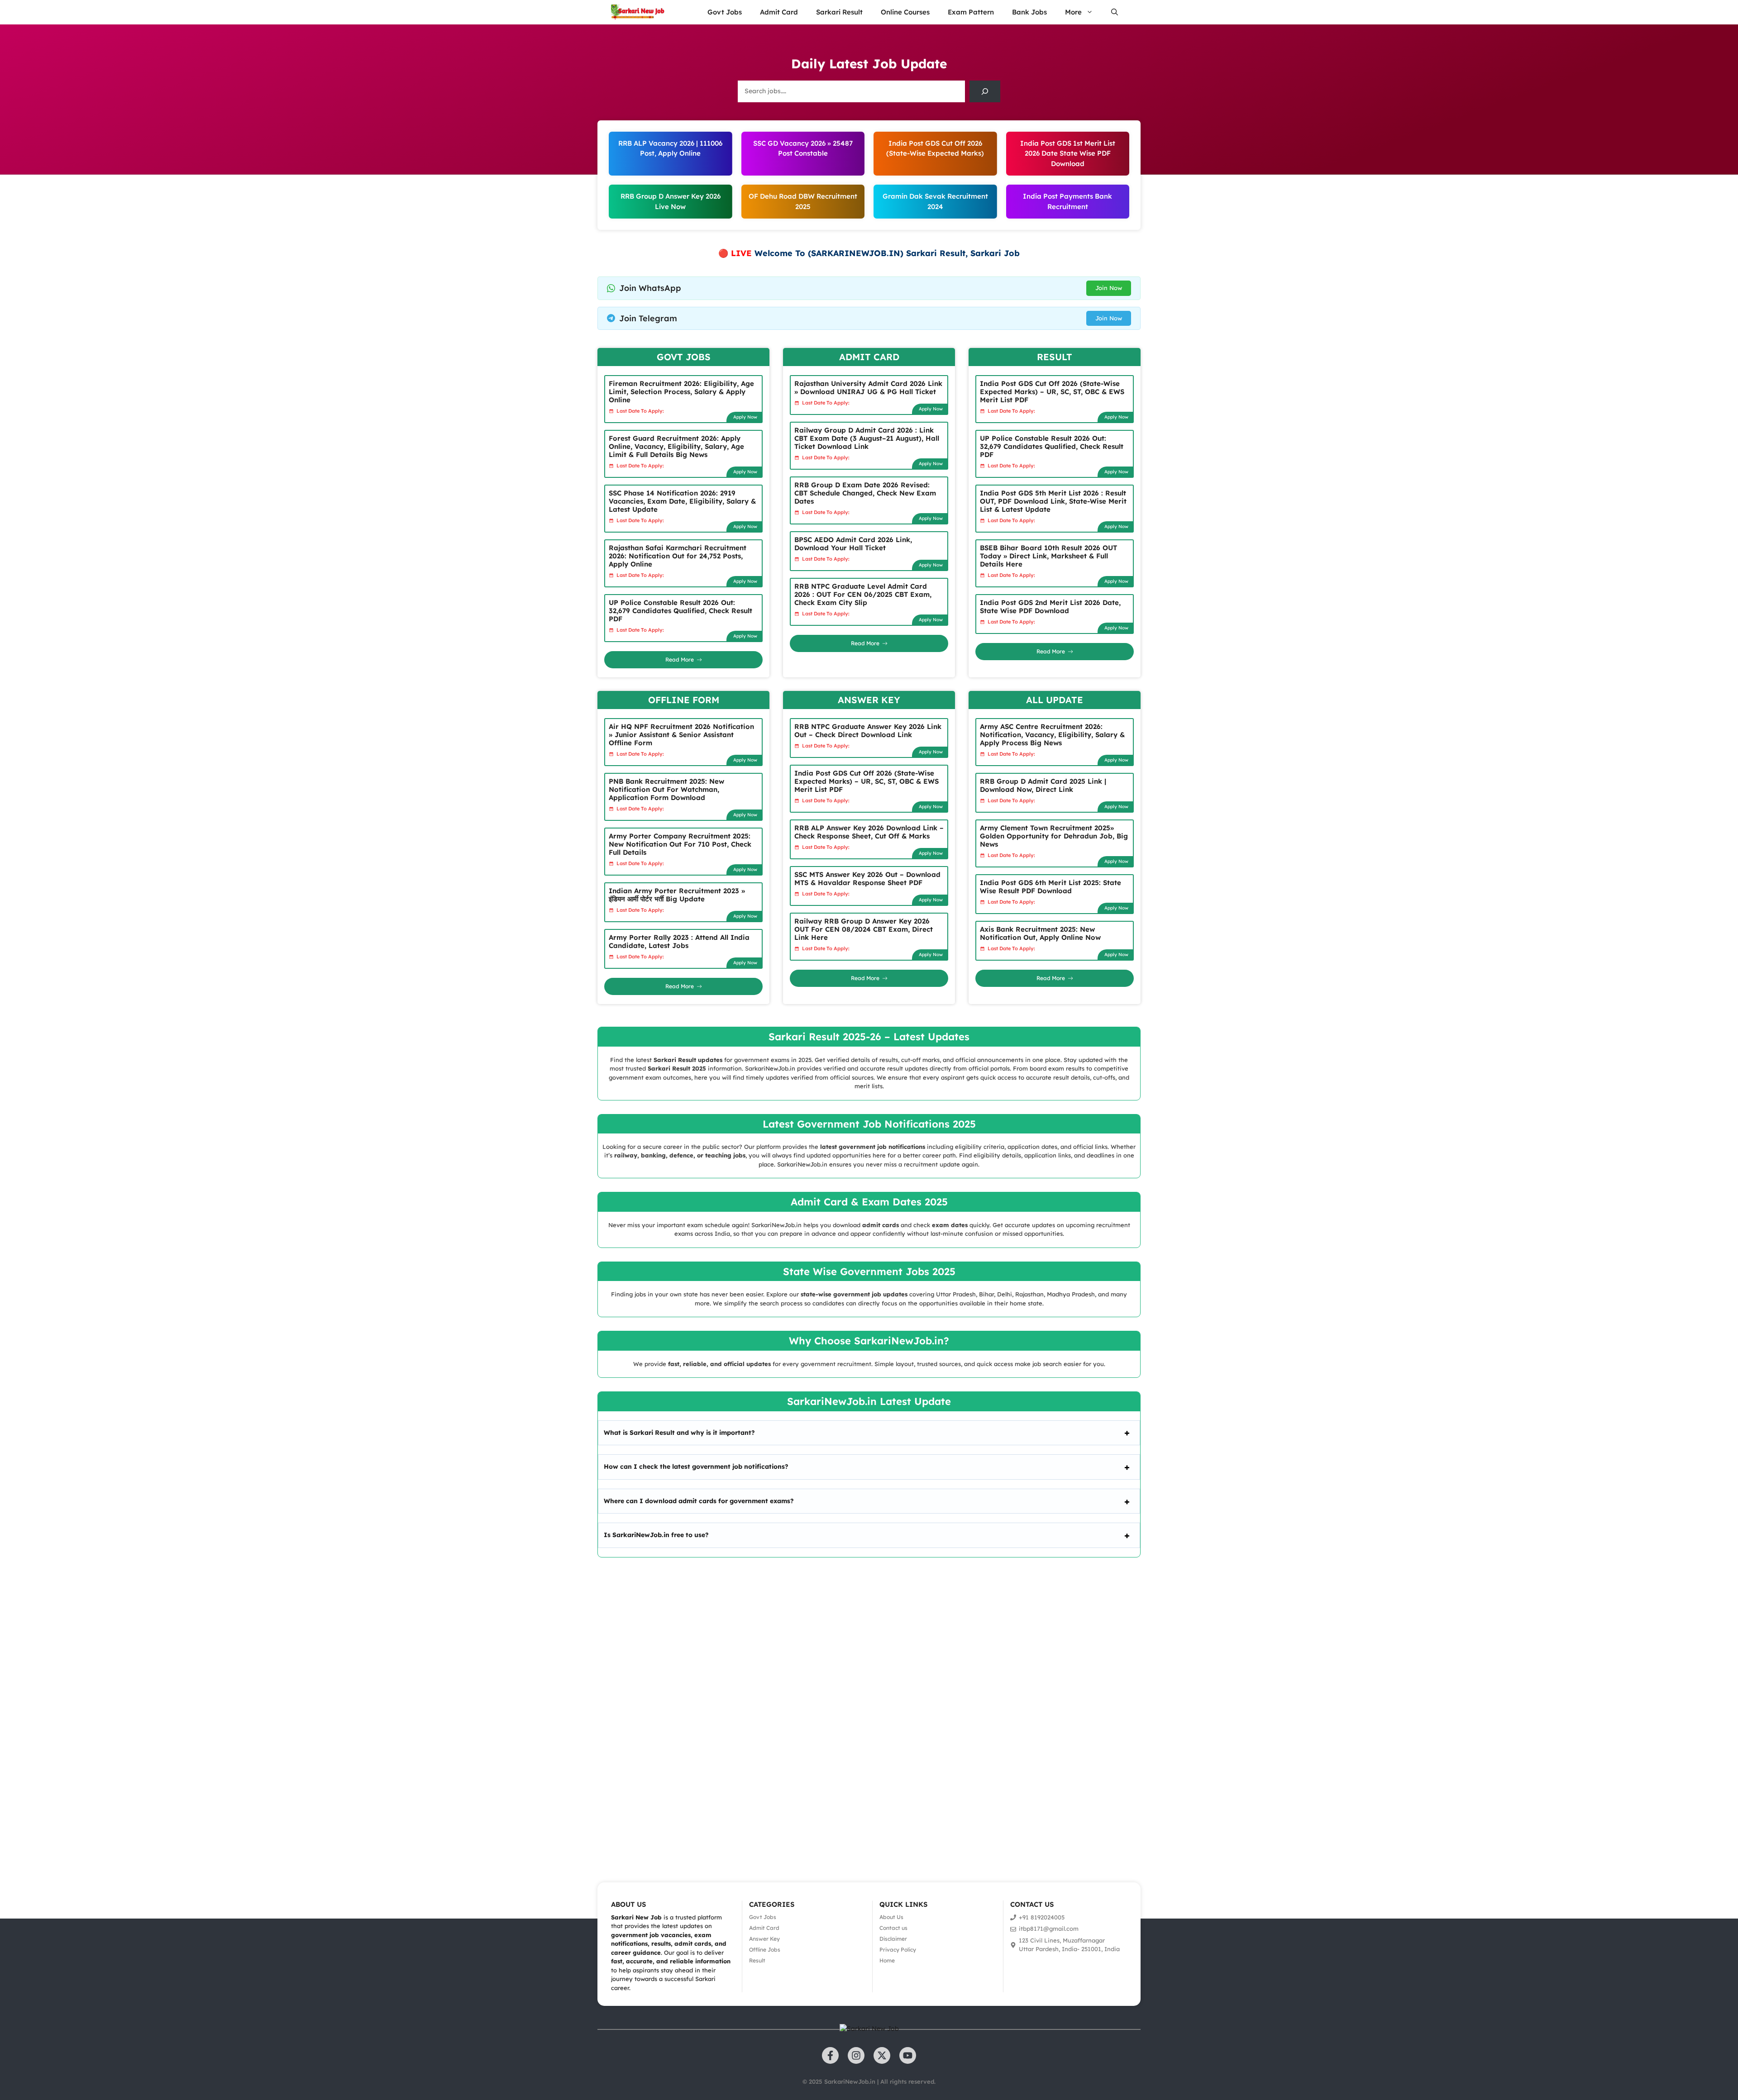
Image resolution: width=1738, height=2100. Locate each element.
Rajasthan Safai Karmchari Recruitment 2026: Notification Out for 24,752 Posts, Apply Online (678, 556)
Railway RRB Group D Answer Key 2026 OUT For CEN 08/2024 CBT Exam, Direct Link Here (864, 929)
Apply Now (745, 417)
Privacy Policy (898, 1950)
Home (887, 1960)
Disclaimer (893, 1939)
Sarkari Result (839, 12)
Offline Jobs (765, 1950)
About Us (891, 1917)
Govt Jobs (725, 12)
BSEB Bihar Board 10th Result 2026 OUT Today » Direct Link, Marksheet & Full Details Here (1048, 556)
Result (757, 1960)
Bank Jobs (1029, 12)
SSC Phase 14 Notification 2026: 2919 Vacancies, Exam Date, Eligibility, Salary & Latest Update (682, 501)
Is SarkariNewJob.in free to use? (656, 1535)
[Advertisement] (272, 1707)
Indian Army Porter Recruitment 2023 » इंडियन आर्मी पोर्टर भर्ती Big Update (677, 895)
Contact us (893, 1928)
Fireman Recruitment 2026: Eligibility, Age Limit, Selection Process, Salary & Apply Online (681, 392)
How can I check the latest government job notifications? (696, 1467)
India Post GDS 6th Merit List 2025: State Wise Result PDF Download (1050, 887)
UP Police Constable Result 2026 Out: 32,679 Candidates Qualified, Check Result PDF (680, 611)
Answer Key (764, 1939)
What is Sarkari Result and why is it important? (679, 1433)
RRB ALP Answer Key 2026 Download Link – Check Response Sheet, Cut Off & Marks (869, 832)
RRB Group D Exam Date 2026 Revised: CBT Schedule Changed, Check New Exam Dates (865, 493)
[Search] (985, 91)
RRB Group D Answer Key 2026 (671, 196)
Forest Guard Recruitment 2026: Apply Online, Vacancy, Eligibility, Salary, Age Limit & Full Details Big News (676, 446)
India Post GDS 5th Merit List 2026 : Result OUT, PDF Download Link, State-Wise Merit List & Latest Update (1053, 501)
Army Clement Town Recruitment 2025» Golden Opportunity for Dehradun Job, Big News (1054, 836)
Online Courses (905, 12)
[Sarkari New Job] (638, 12)
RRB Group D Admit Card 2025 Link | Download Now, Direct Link (1043, 785)
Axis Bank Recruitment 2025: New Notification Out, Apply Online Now (1040, 933)
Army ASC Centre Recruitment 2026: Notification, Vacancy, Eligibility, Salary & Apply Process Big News (1052, 735)
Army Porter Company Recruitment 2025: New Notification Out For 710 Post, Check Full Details (680, 844)
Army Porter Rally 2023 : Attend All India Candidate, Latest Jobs (679, 941)
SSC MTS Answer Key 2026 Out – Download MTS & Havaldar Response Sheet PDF (867, 879)
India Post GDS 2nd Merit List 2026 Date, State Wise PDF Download (1050, 607)
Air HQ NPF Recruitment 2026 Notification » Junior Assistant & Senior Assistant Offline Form (681, 735)
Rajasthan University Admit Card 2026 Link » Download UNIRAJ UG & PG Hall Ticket (868, 388)
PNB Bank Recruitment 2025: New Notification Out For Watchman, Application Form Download (666, 789)
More (1073, 12)
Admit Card (779, 12)
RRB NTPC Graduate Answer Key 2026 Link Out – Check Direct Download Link (868, 731)
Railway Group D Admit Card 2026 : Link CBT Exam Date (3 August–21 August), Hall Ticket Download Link (867, 438)
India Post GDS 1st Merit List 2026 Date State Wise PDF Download (1068, 153)
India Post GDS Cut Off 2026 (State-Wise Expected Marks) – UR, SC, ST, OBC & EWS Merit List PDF (1052, 392)
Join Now (1109, 288)
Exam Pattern (971, 12)
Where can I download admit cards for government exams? (699, 1501)
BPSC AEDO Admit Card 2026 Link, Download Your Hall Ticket (853, 544)
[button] (1115, 12)
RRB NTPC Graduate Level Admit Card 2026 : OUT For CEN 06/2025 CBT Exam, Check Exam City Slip (863, 594)
